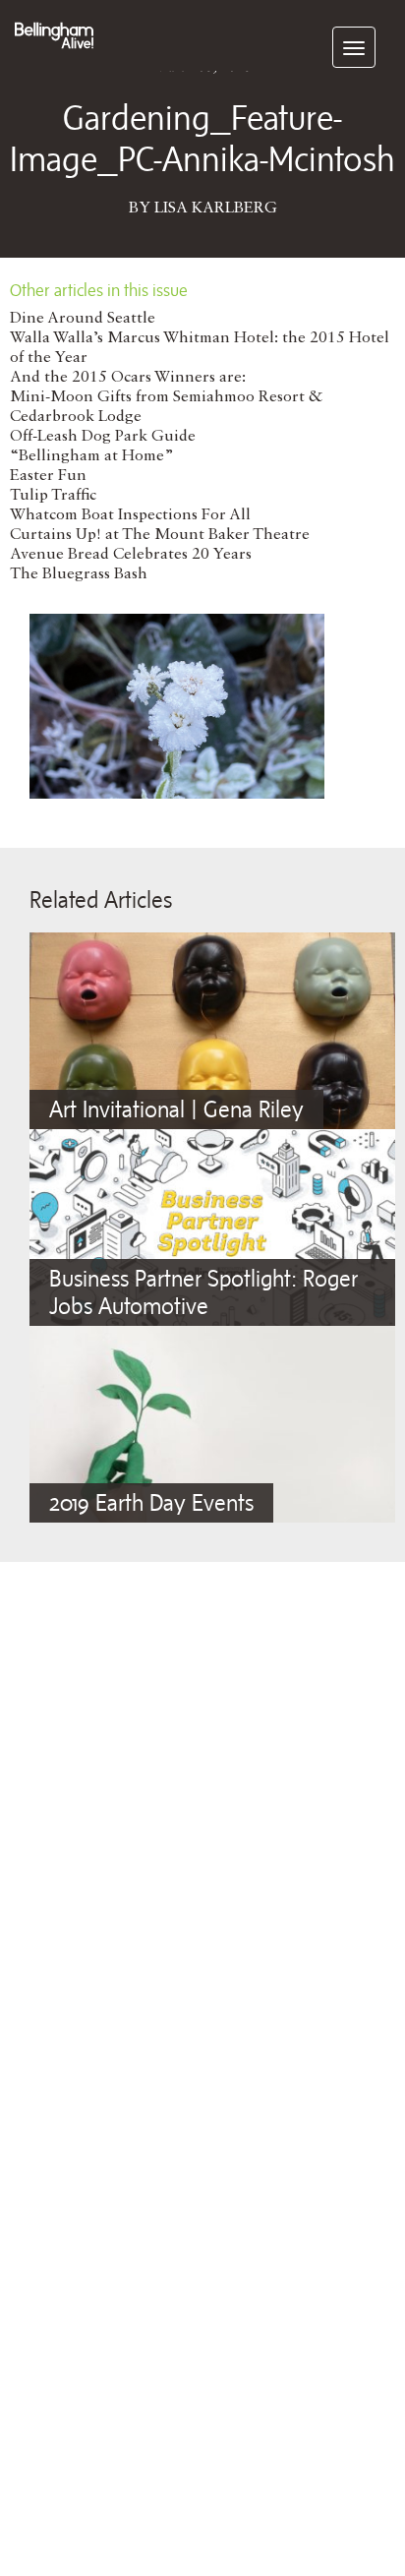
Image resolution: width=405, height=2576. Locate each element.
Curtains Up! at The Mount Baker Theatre (160, 535)
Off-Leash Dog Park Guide (103, 437)
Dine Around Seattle (83, 319)
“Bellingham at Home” (92, 456)
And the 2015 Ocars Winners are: (128, 378)
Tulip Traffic (53, 496)
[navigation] (354, 47)
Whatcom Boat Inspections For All (130, 515)
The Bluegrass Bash (79, 574)
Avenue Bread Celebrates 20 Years (131, 555)
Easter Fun (48, 476)
